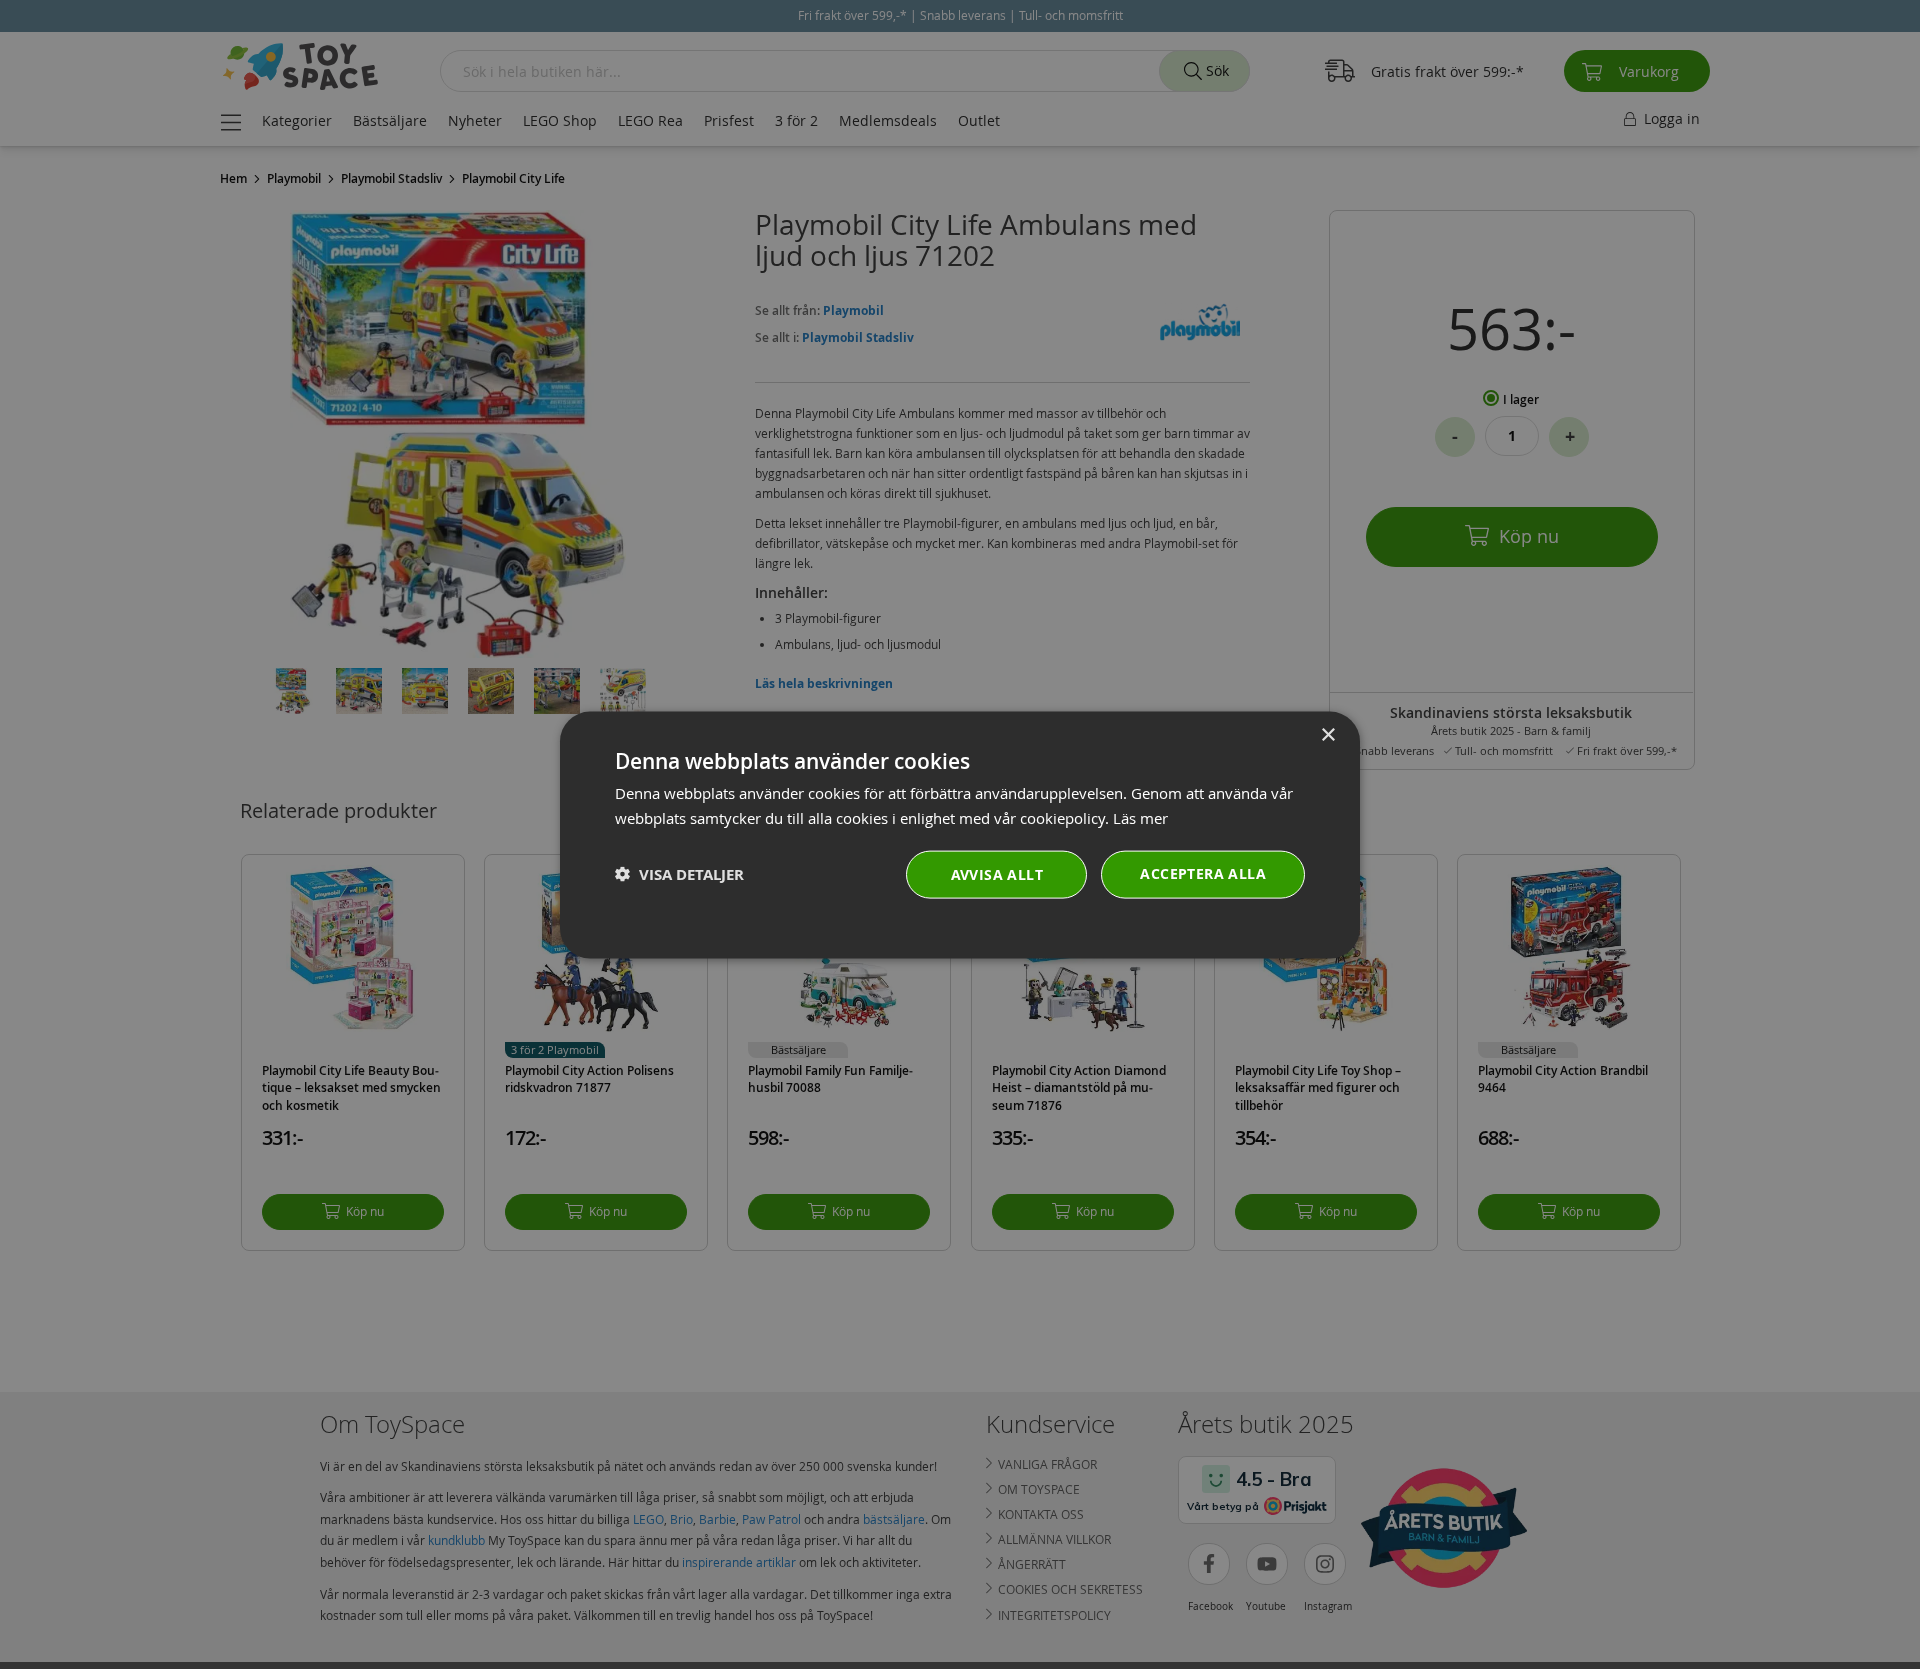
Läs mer (1140, 817)
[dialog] (960, 834)
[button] (679, 873)
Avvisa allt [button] (997, 873)
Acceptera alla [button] (1203, 872)
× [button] (1327, 734)
